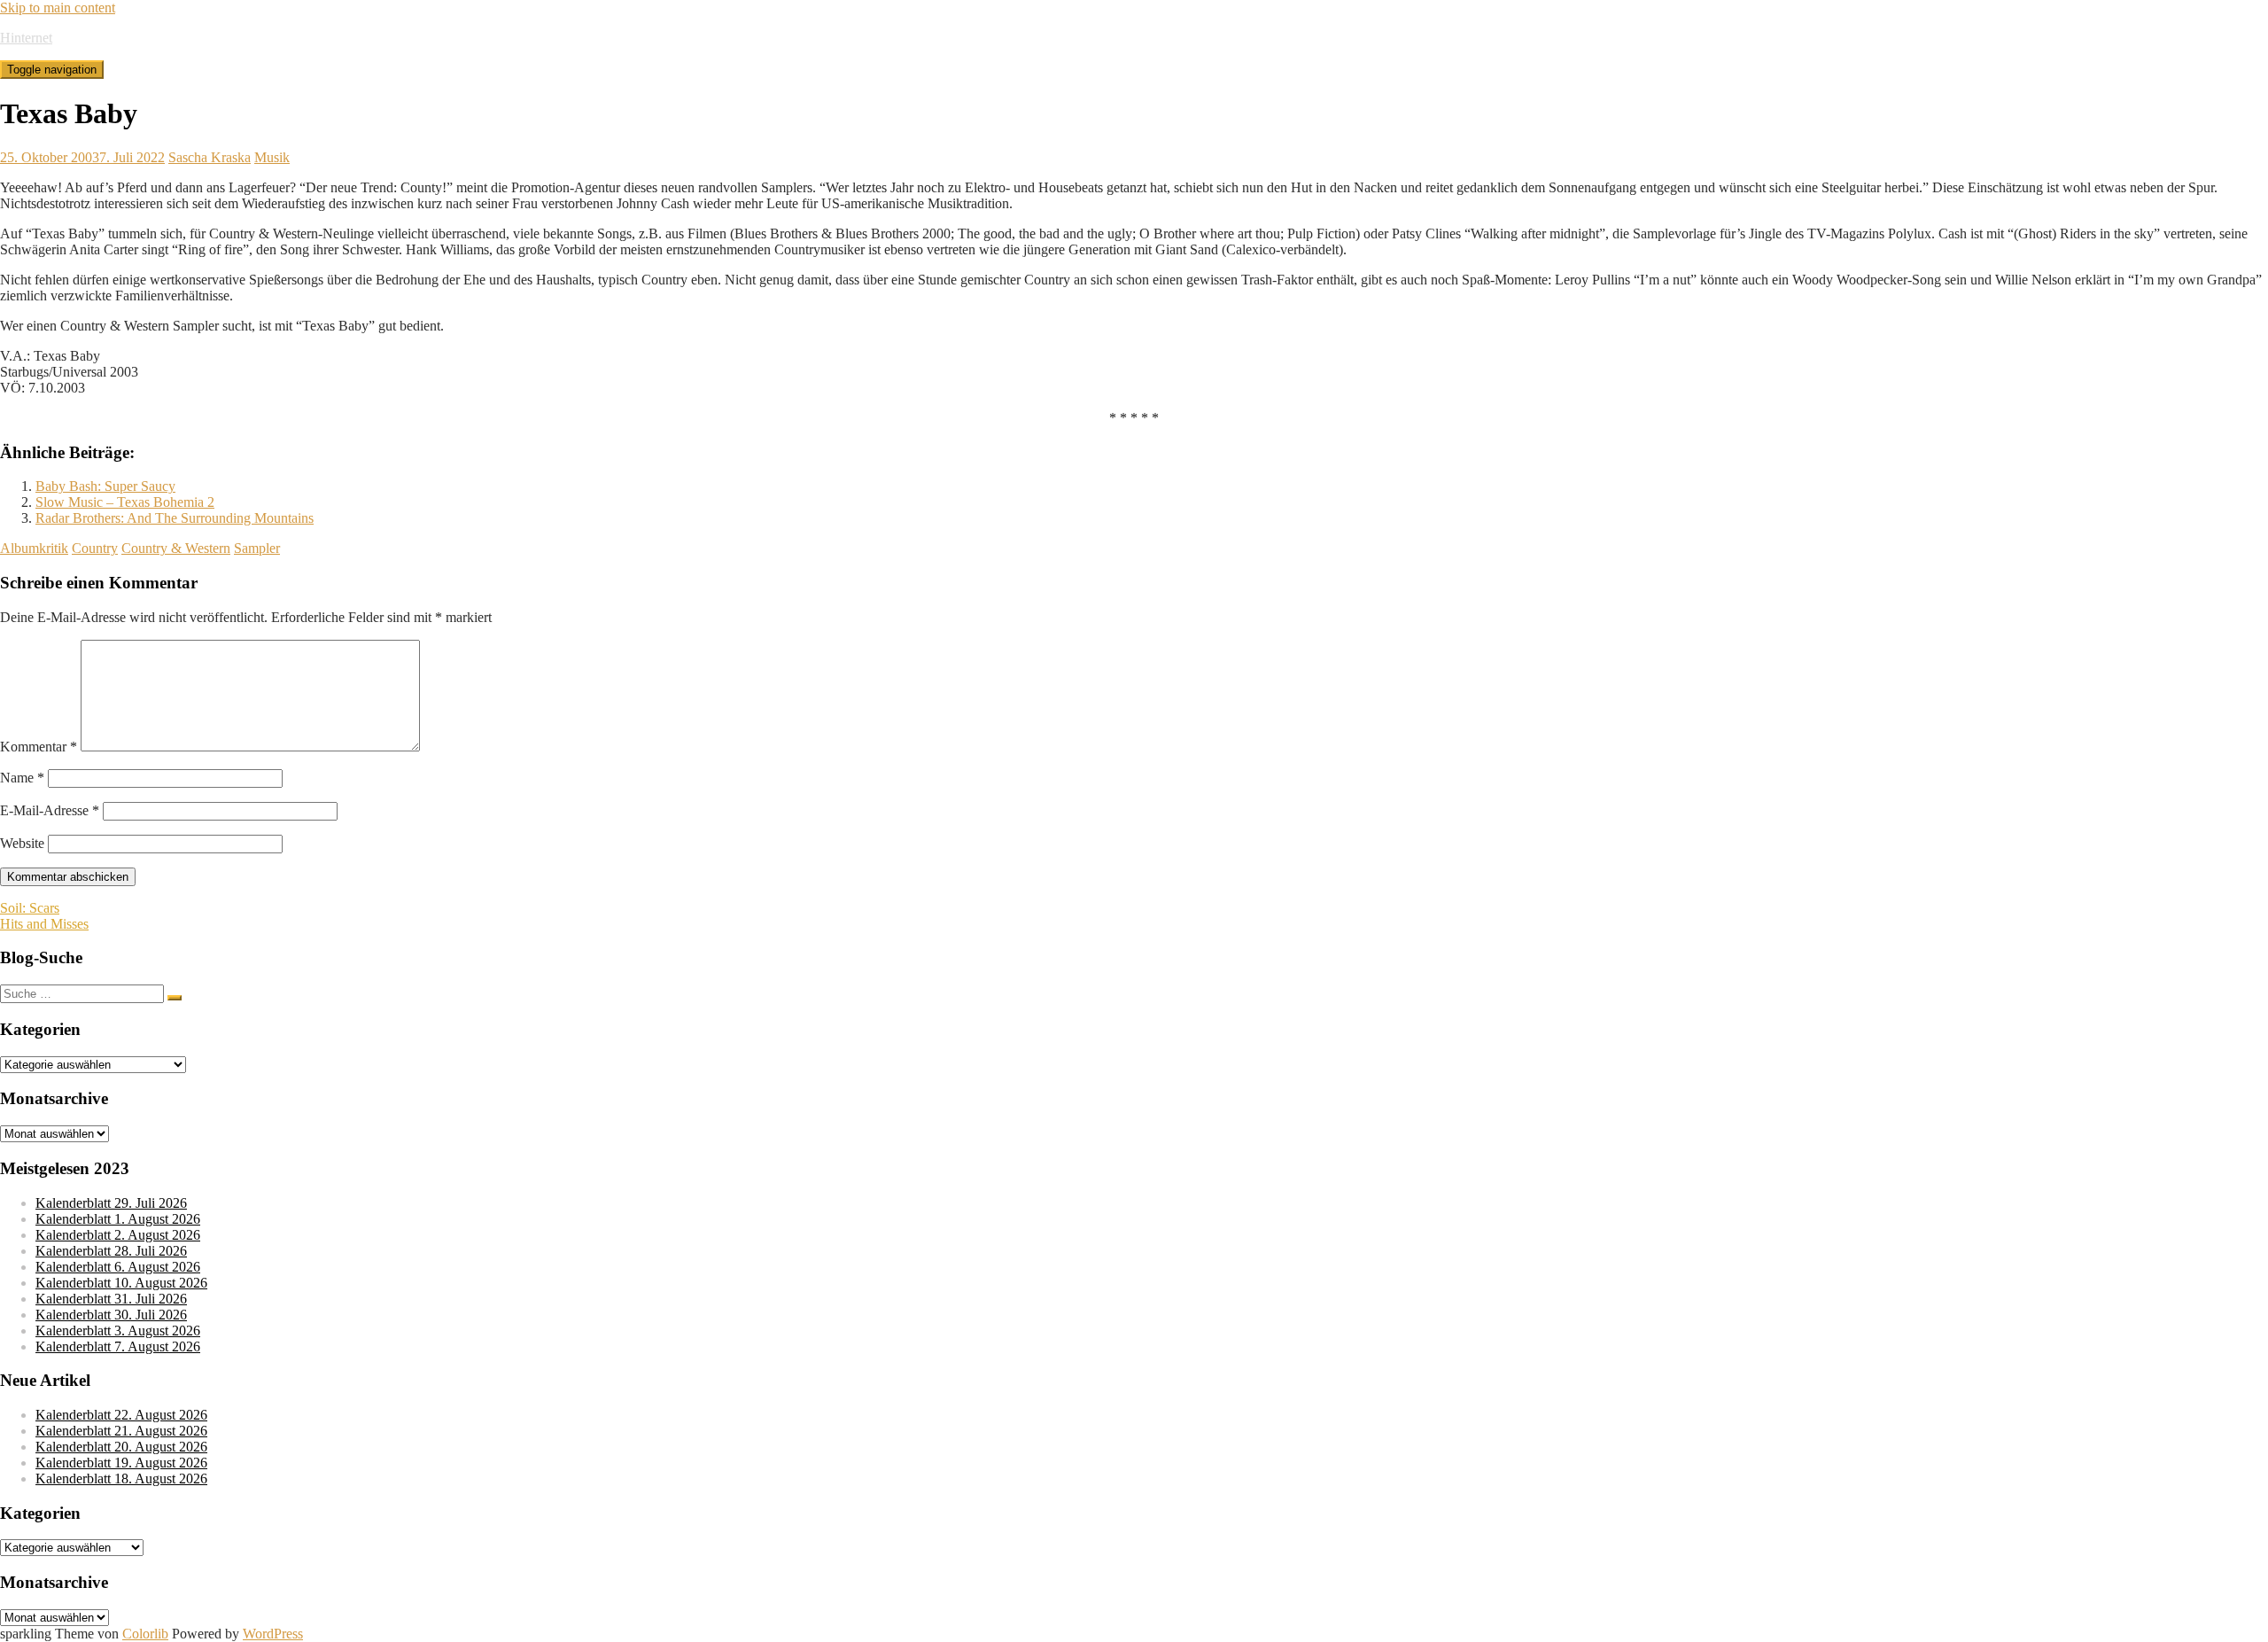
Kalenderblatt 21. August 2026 (121, 1431)
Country (95, 548)
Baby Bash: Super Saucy (105, 486)
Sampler (257, 548)
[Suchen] (175, 998)
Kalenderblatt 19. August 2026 (121, 1463)
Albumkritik (34, 548)
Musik (272, 157)
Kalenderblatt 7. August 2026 (118, 1346)
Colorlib (145, 1634)
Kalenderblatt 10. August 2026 (121, 1283)
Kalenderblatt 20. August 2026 (121, 1447)
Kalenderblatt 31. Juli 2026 (111, 1299)
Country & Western (176, 548)
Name (22, 778)
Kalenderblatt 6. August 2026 (118, 1267)
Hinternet (26, 38)
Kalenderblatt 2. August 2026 (118, 1235)
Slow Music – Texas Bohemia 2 (125, 502)
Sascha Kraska (210, 157)
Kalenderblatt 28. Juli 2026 (111, 1251)
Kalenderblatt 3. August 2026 (118, 1331)
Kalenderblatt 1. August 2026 (118, 1219)
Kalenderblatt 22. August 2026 (121, 1415)
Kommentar (39, 747)
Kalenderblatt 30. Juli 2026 (111, 1315)
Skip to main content (58, 8)
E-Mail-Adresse (50, 810)
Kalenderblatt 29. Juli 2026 (111, 1203)
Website (22, 843)
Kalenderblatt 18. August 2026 (121, 1479)
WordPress (273, 1634)
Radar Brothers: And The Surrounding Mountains (175, 518)
